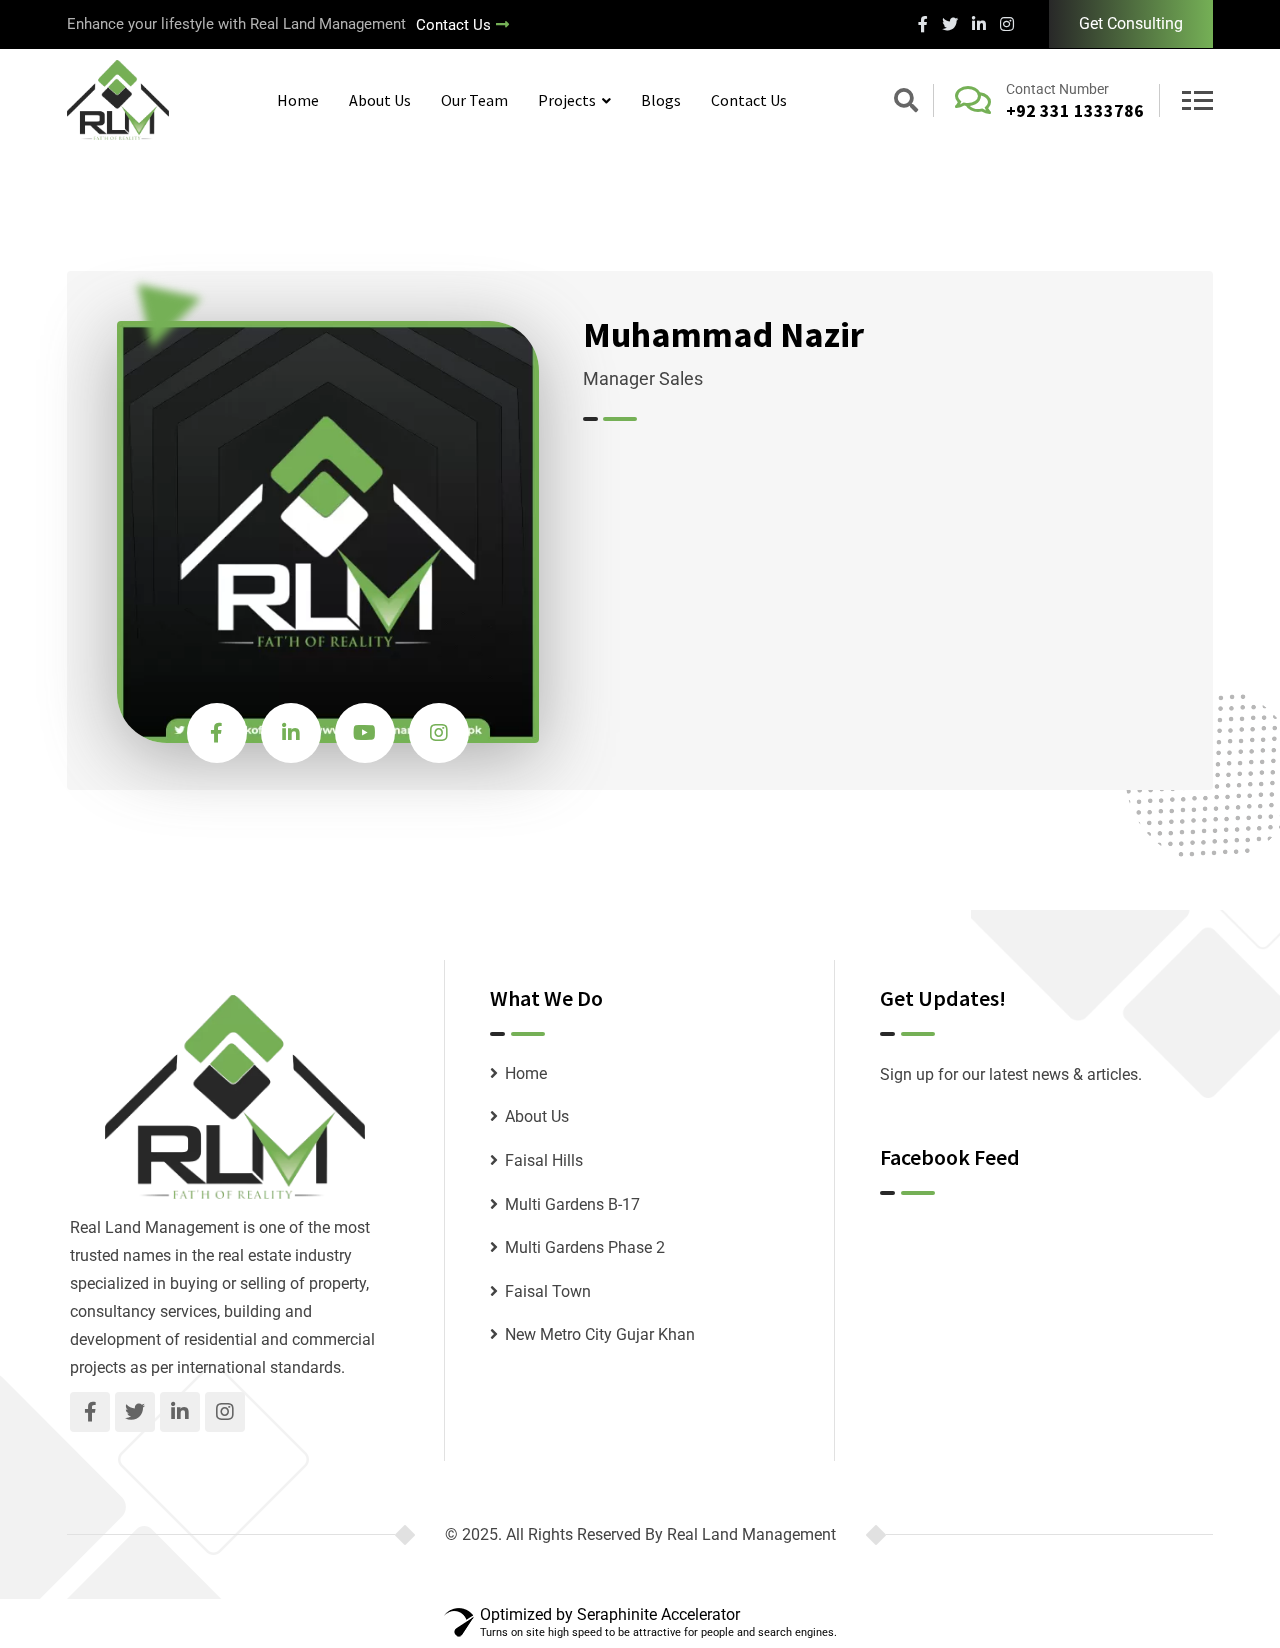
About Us (380, 100)
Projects (567, 100)
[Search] (906, 103)
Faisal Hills (544, 1160)
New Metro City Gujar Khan (600, 1334)
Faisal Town (548, 1291)
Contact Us (453, 25)
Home (298, 100)
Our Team (474, 100)
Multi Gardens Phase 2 (585, 1247)
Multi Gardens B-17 (572, 1204)
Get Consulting (1131, 23)
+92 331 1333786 (1075, 110)
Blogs (661, 100)
